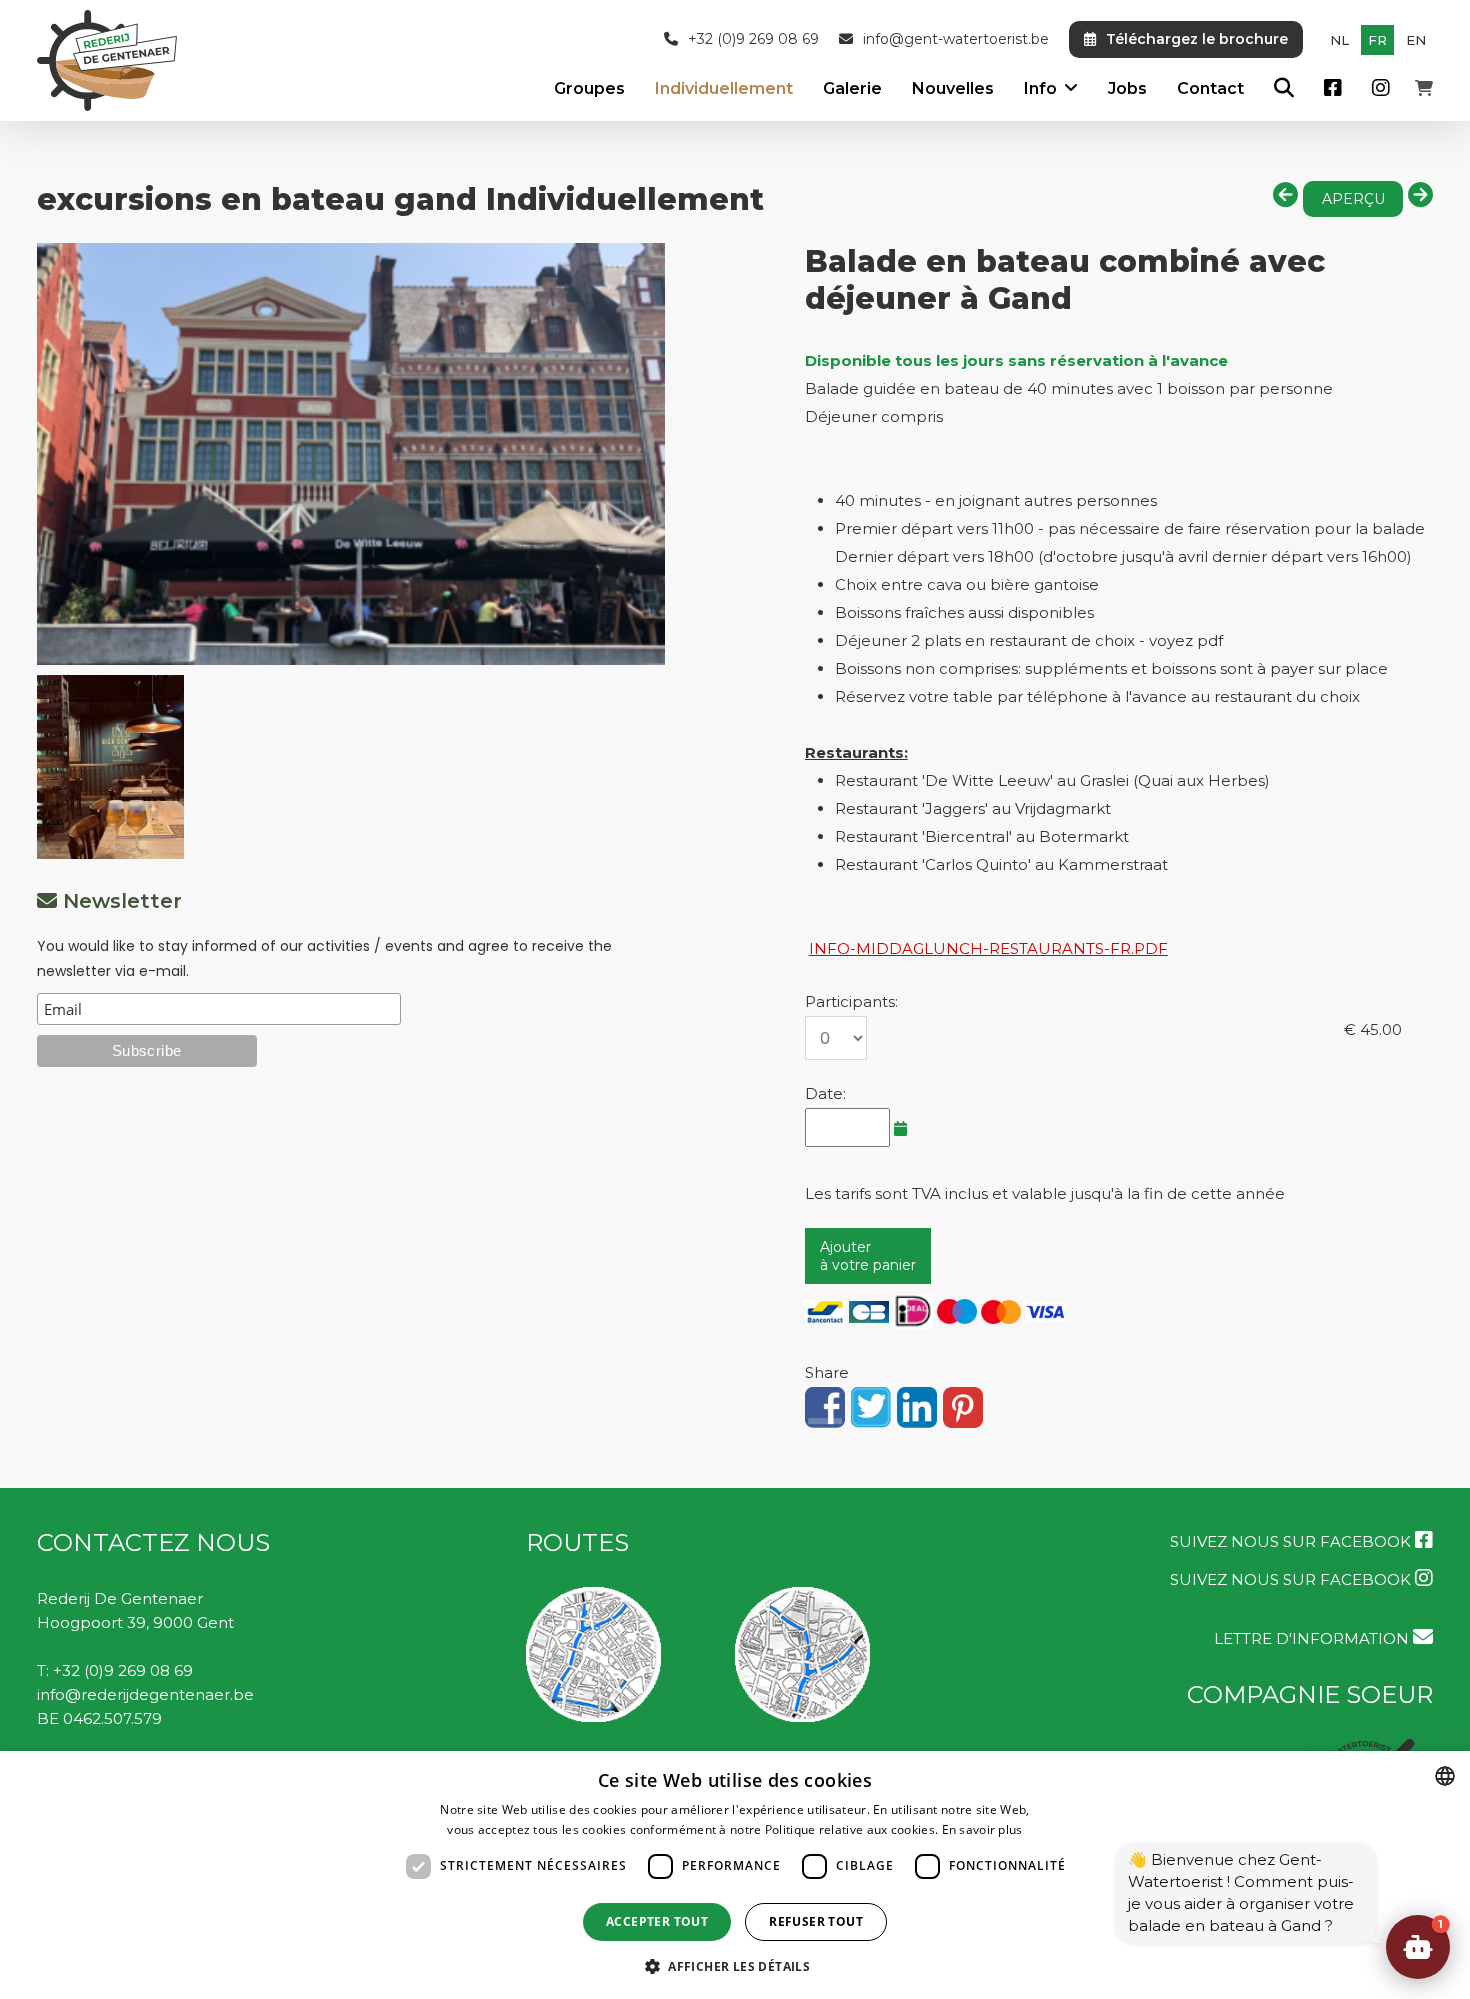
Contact (1210, 88)
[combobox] (1445, 1776)
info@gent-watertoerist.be (956, 39)
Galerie (852, 88)
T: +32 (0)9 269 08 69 (115, 1670)
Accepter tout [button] (657, 1921)
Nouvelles (953, 88)
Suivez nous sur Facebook (1292, 1541)
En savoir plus (982, 1829)
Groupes (589, 88)
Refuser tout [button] (816, 1921)
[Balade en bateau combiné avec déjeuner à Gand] (351, 454)
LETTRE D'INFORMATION (1313, 1638)
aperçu (1353, 199)
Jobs (1127, 88)
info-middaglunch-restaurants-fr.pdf (988, 948)
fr (1377, 40)
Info (1040, 88)
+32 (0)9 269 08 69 (753, 39)
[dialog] (735, 1875)
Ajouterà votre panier (868, 1256)
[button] (1418, 1947)
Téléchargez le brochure (1197, 39)
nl (1339, 40)
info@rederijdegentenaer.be (145, 1694)
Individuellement (724, 88)
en (1416, 40)
